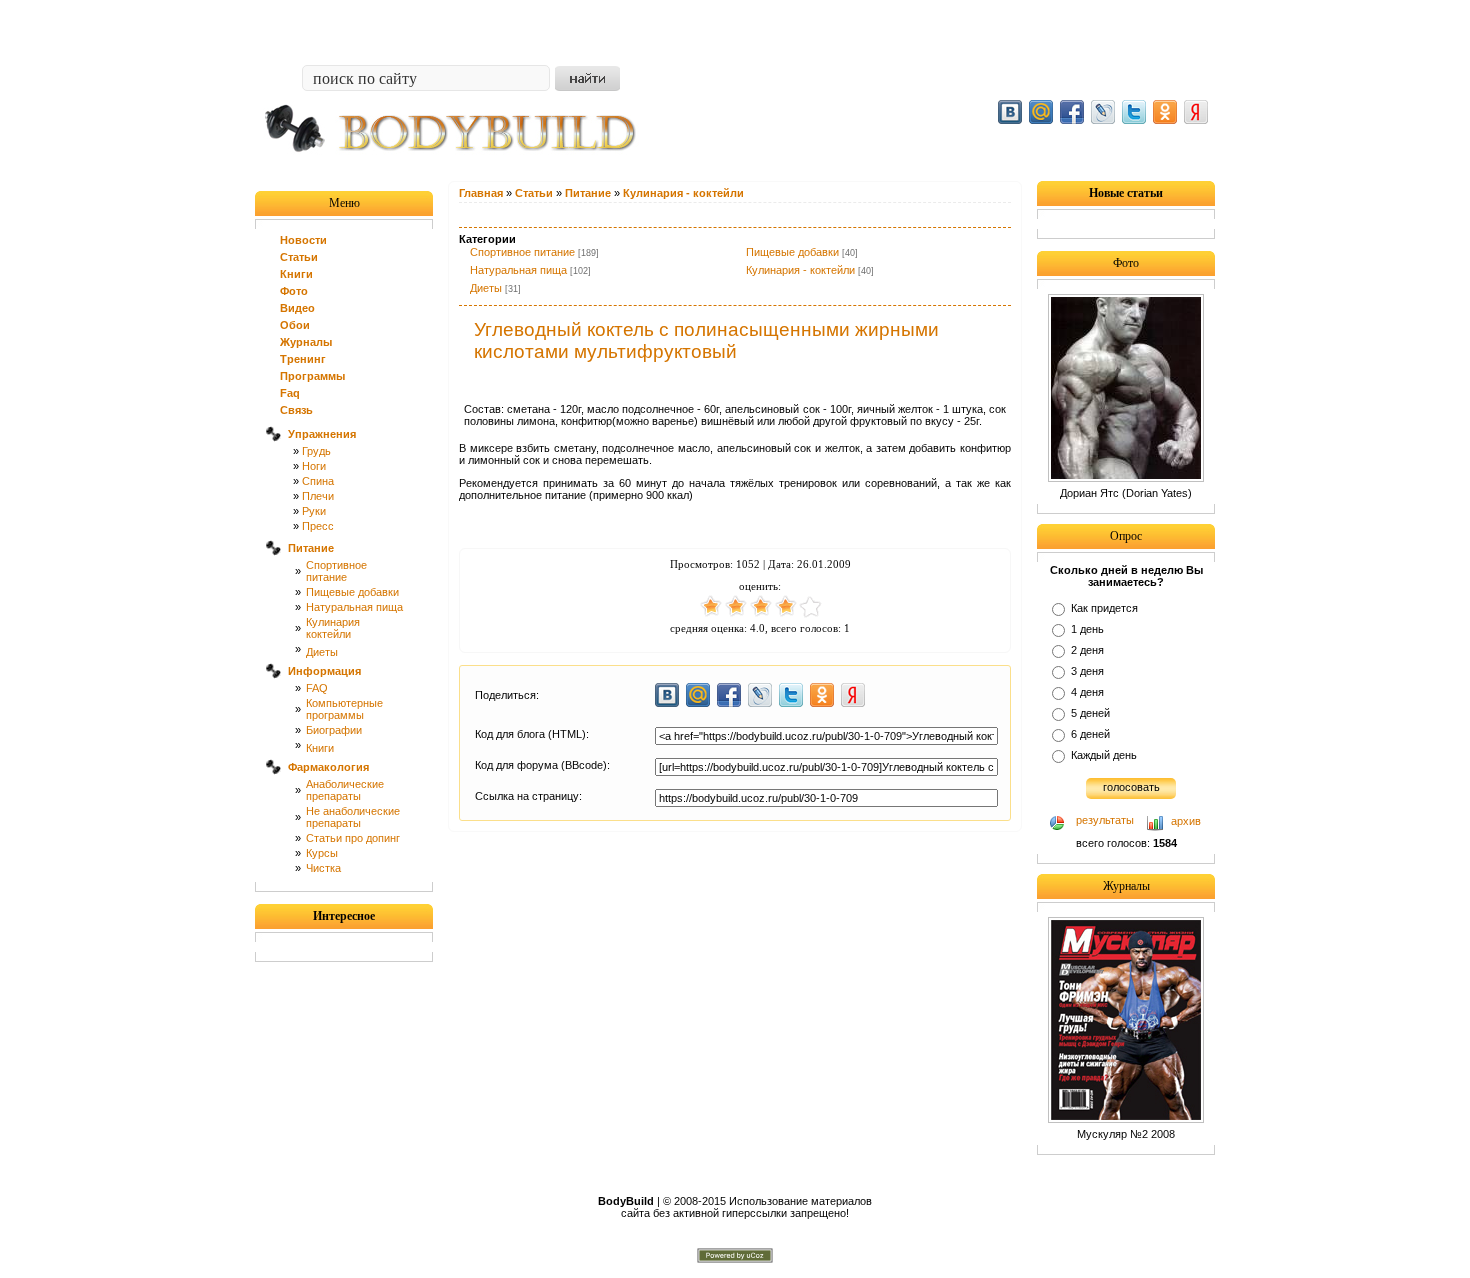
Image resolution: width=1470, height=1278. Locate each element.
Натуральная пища (354, 607)
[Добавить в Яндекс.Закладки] (1196, 112)
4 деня (1087, 692)
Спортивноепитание (336, 571)
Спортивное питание (522, 252)
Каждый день (1104, 755)
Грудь (316, 451)
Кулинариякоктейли (333, 628)
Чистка (323, 868)
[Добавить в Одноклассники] (1165, 112)
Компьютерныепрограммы (344, 709)
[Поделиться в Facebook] (1072, 112)
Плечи (318, 496)
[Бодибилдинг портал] (460, 167)
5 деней (1090, 713)
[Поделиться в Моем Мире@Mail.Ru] (1041, 112)
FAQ (317, 688)
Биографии (334, 730)
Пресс (318, 526)
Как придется (1104, 608)
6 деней (1090, 734)
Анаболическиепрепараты (345, 790)
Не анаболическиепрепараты (353, 817)
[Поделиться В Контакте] (1010, 112)
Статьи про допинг (353, 838)
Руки (314, 511)
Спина (318, 481)
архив (1186, 821)
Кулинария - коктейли (800, 270)
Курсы (322, 853)
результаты (1105, 820)
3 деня (1087, 671)
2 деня (1087, 650)
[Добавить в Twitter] (1134, 112)
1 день (1087, 629)
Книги (320, 748)
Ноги (314, 466)
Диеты (322, 652)
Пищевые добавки (352, 592)
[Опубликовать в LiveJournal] (1103, 112)
